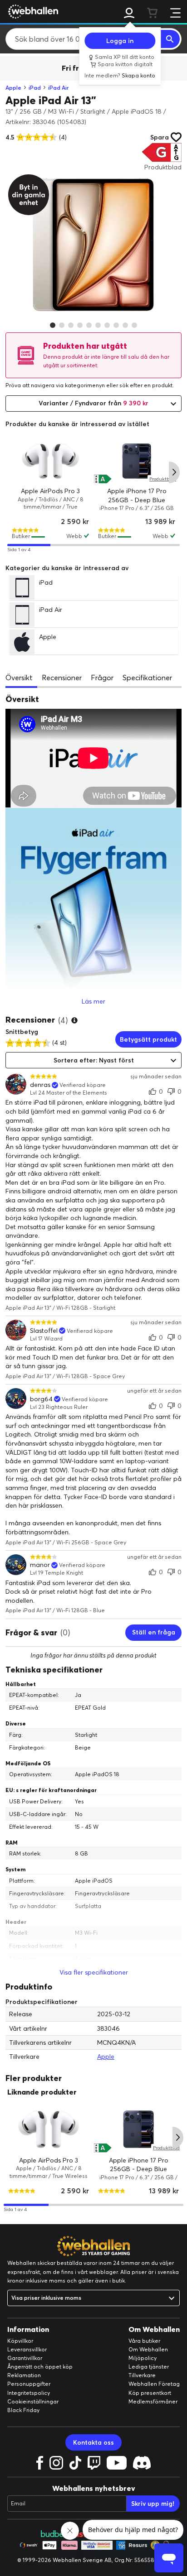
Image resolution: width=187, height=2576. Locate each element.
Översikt (19, 678)
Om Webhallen (148, 2349)
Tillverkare (142, 2375)
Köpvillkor (20, 2341)
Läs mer (93, 1001)
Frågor (102, 678)
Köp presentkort (150, 2393)
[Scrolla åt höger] (174, 472)
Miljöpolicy (143, 2358)
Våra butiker (144, 2341)
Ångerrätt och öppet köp (40, 2367)
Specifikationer (147, 678)
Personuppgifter (29, 2384)
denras (40, 1085)
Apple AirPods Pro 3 (50, 491)
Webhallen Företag (154, 2384)
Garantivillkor (25, 2358)
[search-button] (170, 39)
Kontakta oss (93, 2442)
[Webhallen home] (32, 11)
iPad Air (59, 88)
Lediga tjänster (149, 2367)
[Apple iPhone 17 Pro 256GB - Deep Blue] (137, 461)
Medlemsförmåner (153, 2401)
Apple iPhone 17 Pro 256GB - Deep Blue (137, 495)
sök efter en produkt (146, 385)
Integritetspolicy (29, 2393)
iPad (35, 88)
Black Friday (23, 2410)
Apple (13, 88)
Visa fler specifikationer (94, 1972)
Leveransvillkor (27, 2349)
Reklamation (24, 2375)
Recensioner (62, 678)
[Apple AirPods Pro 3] (50, 461)
